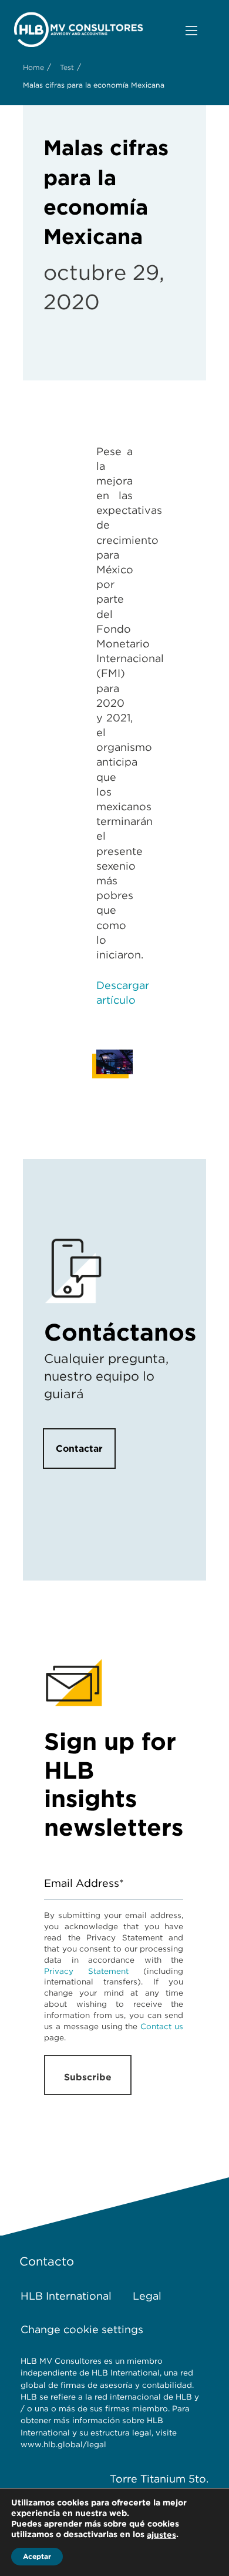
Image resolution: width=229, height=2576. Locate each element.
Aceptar (37, 2556)
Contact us (162, 2026)
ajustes (161, 2535)
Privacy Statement (86, 1971)
